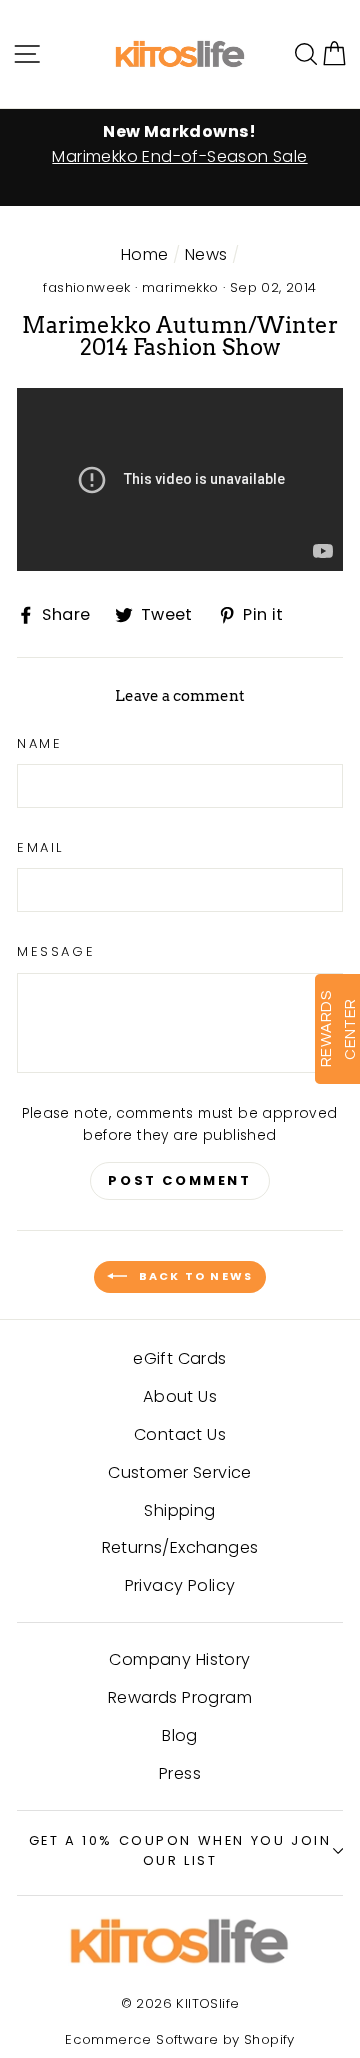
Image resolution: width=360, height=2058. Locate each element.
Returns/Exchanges (180, 1547)
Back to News (194, 1276)
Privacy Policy (180, 1585)
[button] (334, 53)
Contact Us (180, 1434)
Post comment (179, 1180)
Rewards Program (180, 1697)
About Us (180, 1396)
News (206, 254)
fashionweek (86, 287)
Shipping (179, 1510)
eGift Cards (179, 1358)
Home (145, 254)
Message (56, 951)
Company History (179, 1659)
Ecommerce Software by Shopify (180, 2039)
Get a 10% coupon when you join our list (180, 1851)
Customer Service (179, 1472)
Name (39, 743)
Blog (180, 1735)
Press (180, 1773)
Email (40, 847)
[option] (180, 145)
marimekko (180, 287)
